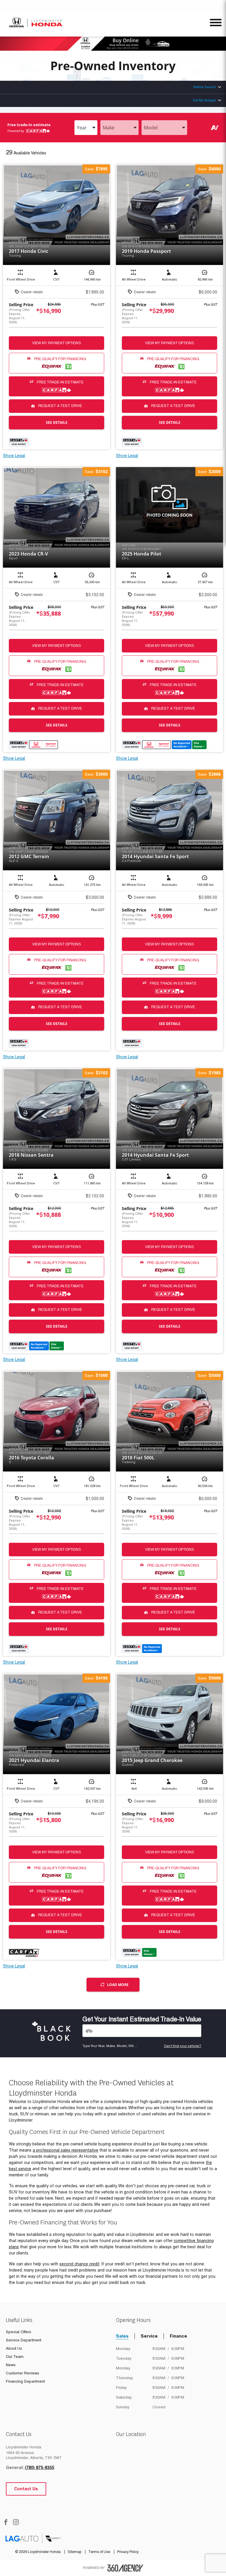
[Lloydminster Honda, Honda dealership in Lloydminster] (36, 23)
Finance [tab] (178, 2336)
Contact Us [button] (26, 2489)
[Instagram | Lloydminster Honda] (16, 2523)
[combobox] (86, 128)
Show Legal (14, 456)
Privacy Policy (128, 2552)
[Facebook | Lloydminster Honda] (6, 2523)
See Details (57, 422)
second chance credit (79, 2264)
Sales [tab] (122, 2336)
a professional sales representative (65, 2150)
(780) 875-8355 (39, 2468)
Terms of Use (100, 2552)
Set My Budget (204, 100)
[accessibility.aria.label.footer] (125, 2568)
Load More (118, 1985)
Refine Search (205, 87)
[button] (96, 169)
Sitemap (75, 2552)
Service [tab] (149, 2336)
